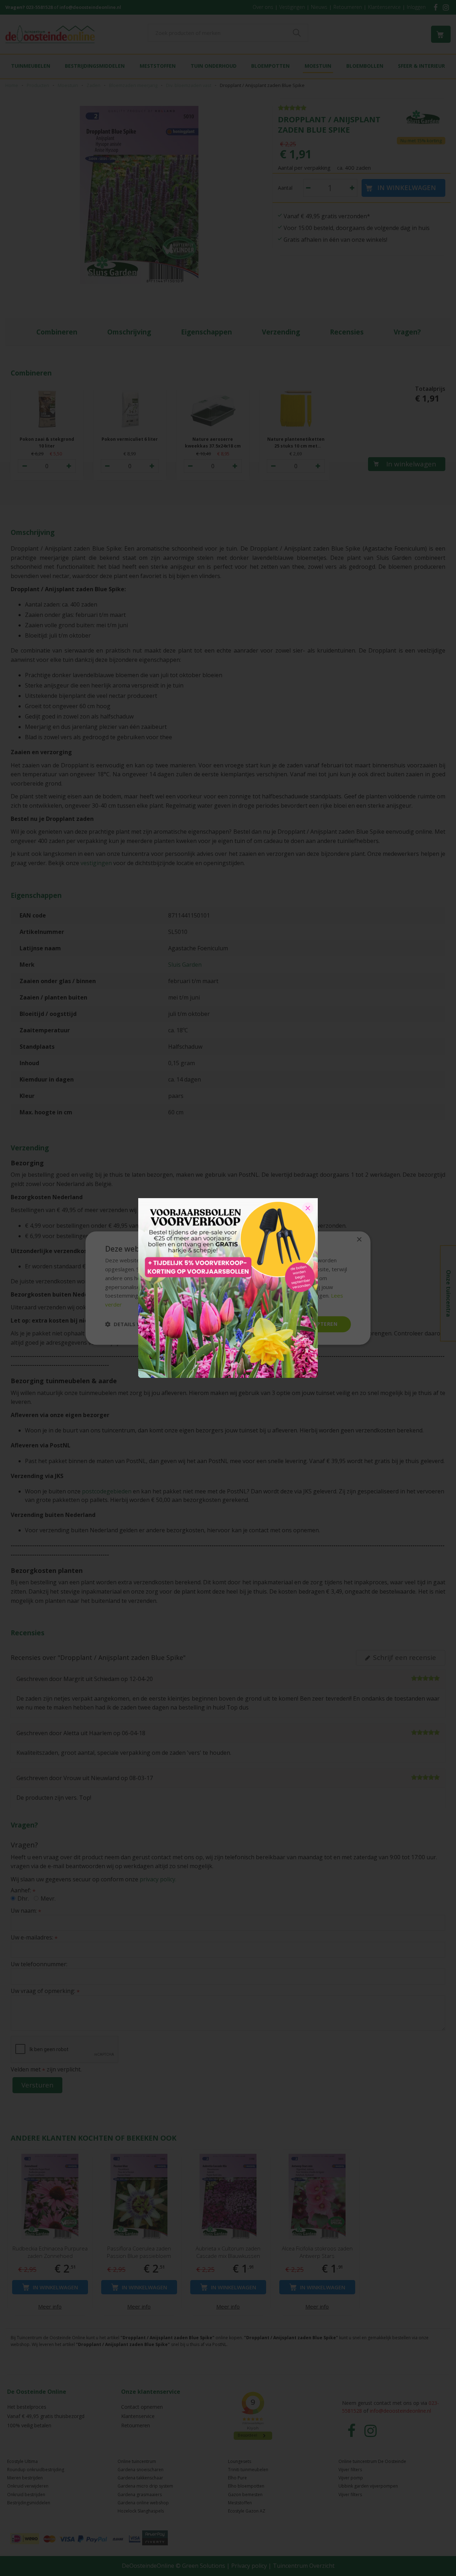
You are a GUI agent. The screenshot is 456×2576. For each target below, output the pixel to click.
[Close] (308, 1208)
